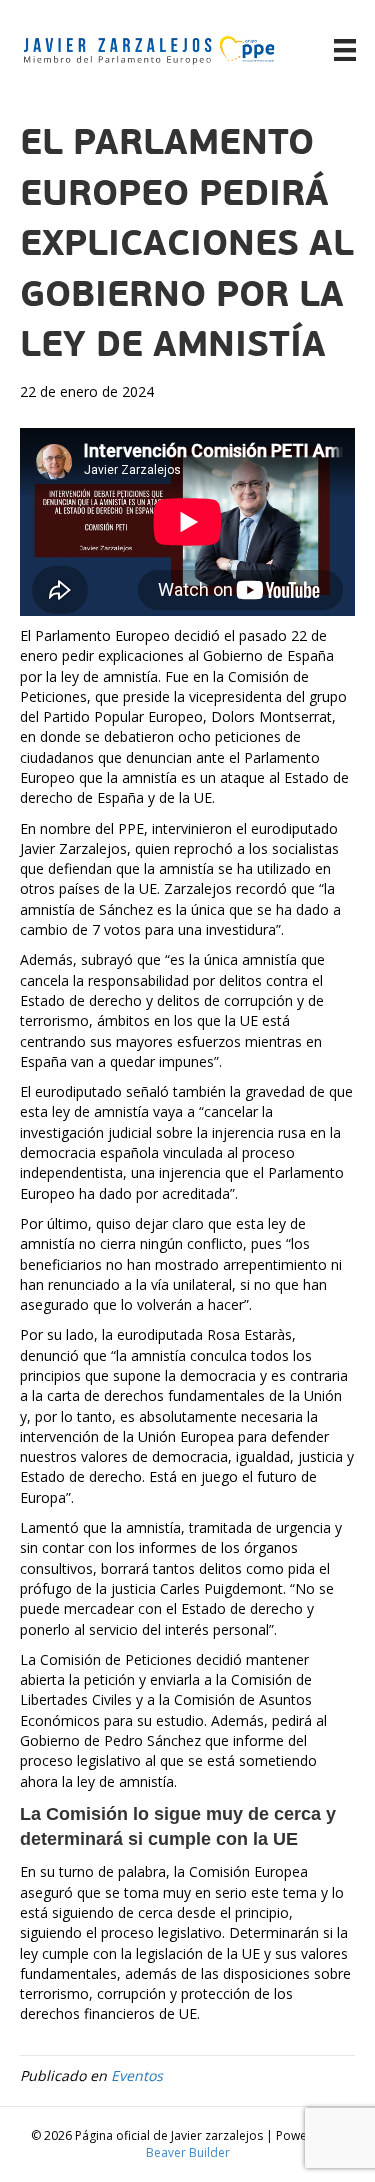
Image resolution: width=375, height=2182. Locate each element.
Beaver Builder (188, 2152)
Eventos (137, 2075)
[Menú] (345, 50)
